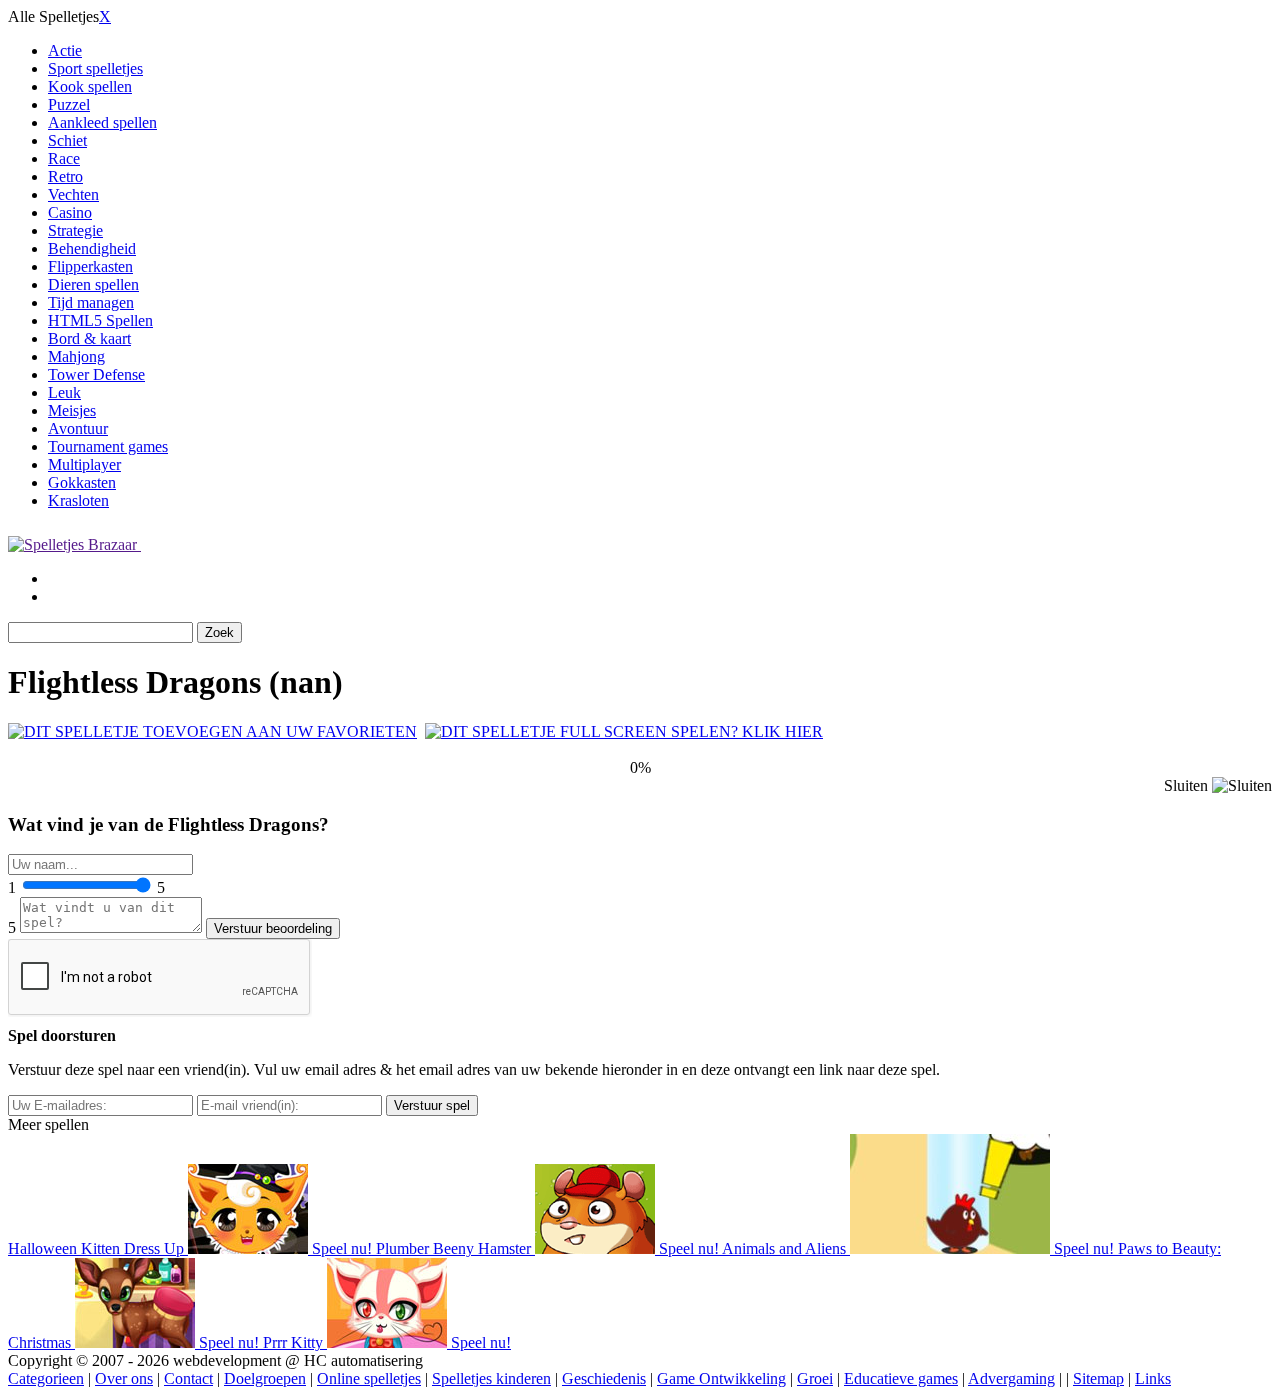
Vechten (73, 194)
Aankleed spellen (102, 122)
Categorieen (46, 1378)
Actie (65, 50)
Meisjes (72, 410)
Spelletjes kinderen (491, 1378)
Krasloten (78, 500)
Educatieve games (901, 1378)
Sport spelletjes (95, 68)
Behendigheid (92, 248)
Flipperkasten (90, 266)
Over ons (124, 1378)
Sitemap (1098, 1378)
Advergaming (1011, 1378)
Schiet (67, 140)
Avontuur (78, 428)
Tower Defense (96, 374)
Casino (70, 212)
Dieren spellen (93, 284)
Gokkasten (82, 482)
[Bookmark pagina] (212, 731)
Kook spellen (90, 86)
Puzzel (69, 104)
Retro (65, 176)
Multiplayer (84, 464)
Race (64, 158)
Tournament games (108, 446)
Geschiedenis (604, 1378)
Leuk (64, 392)
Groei (815, 1378)
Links (1153, 1378)
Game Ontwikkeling (721, 1378)
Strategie (75, 230)
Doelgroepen (265, 1378)
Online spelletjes (369, 1378)
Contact (188, 1378)
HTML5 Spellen (100, 320)
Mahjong (76, 356)
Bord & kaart (89, 338)
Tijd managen (91, 302)
